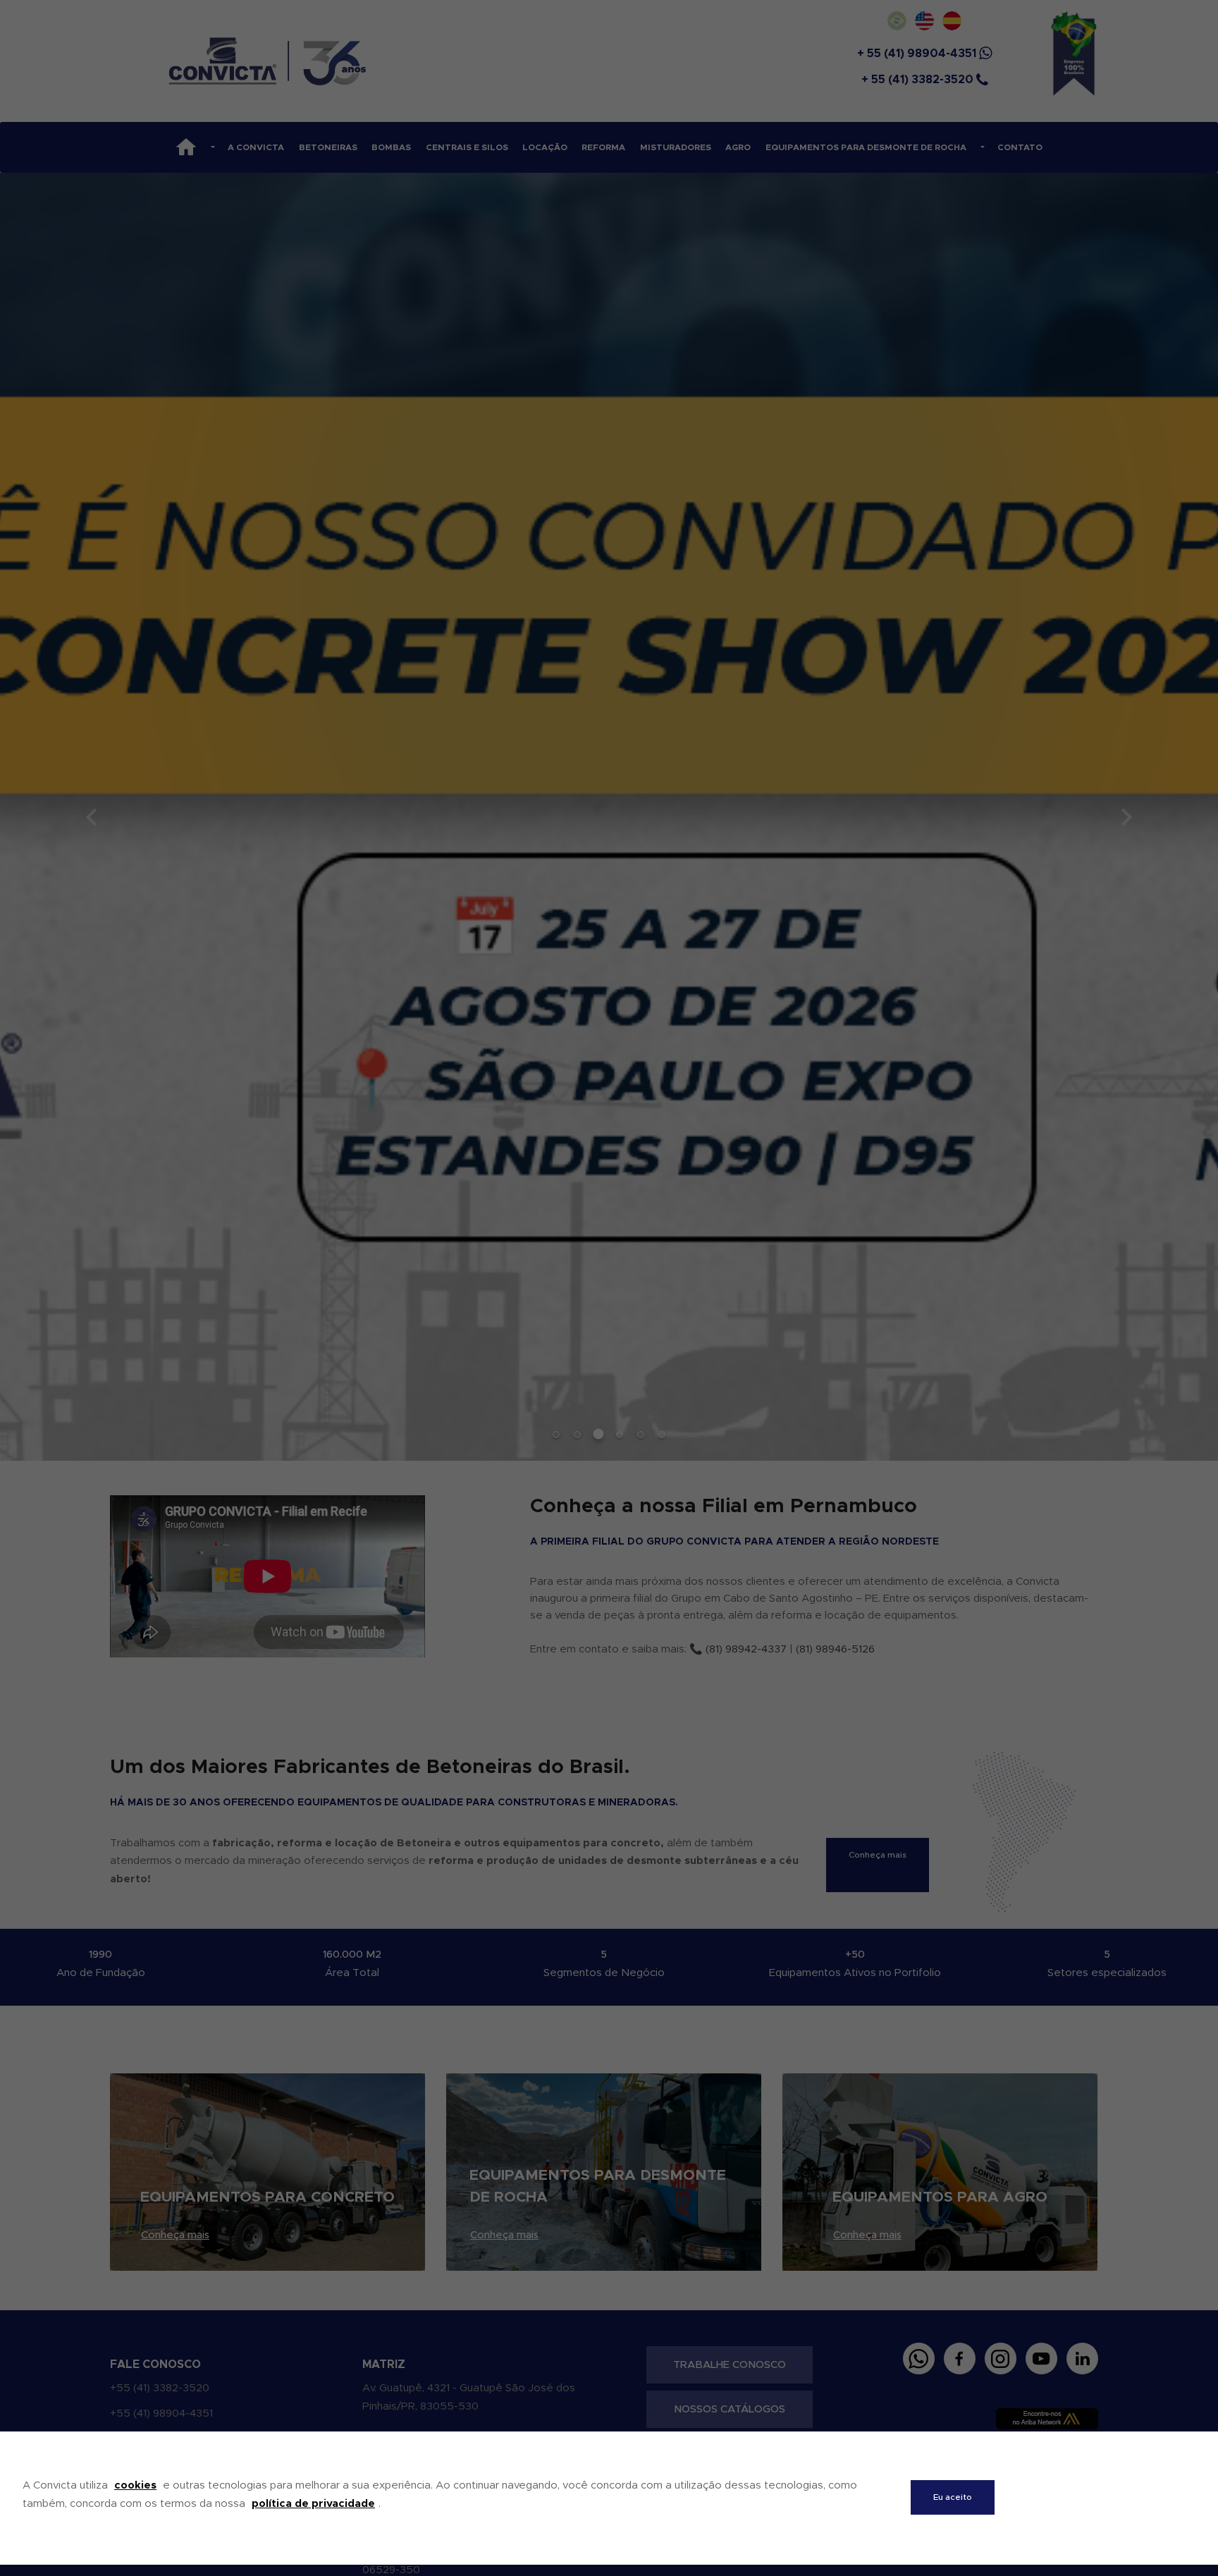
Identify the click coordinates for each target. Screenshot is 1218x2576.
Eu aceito (953, 2497)
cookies (135, 2485)
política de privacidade (313, 2504)
